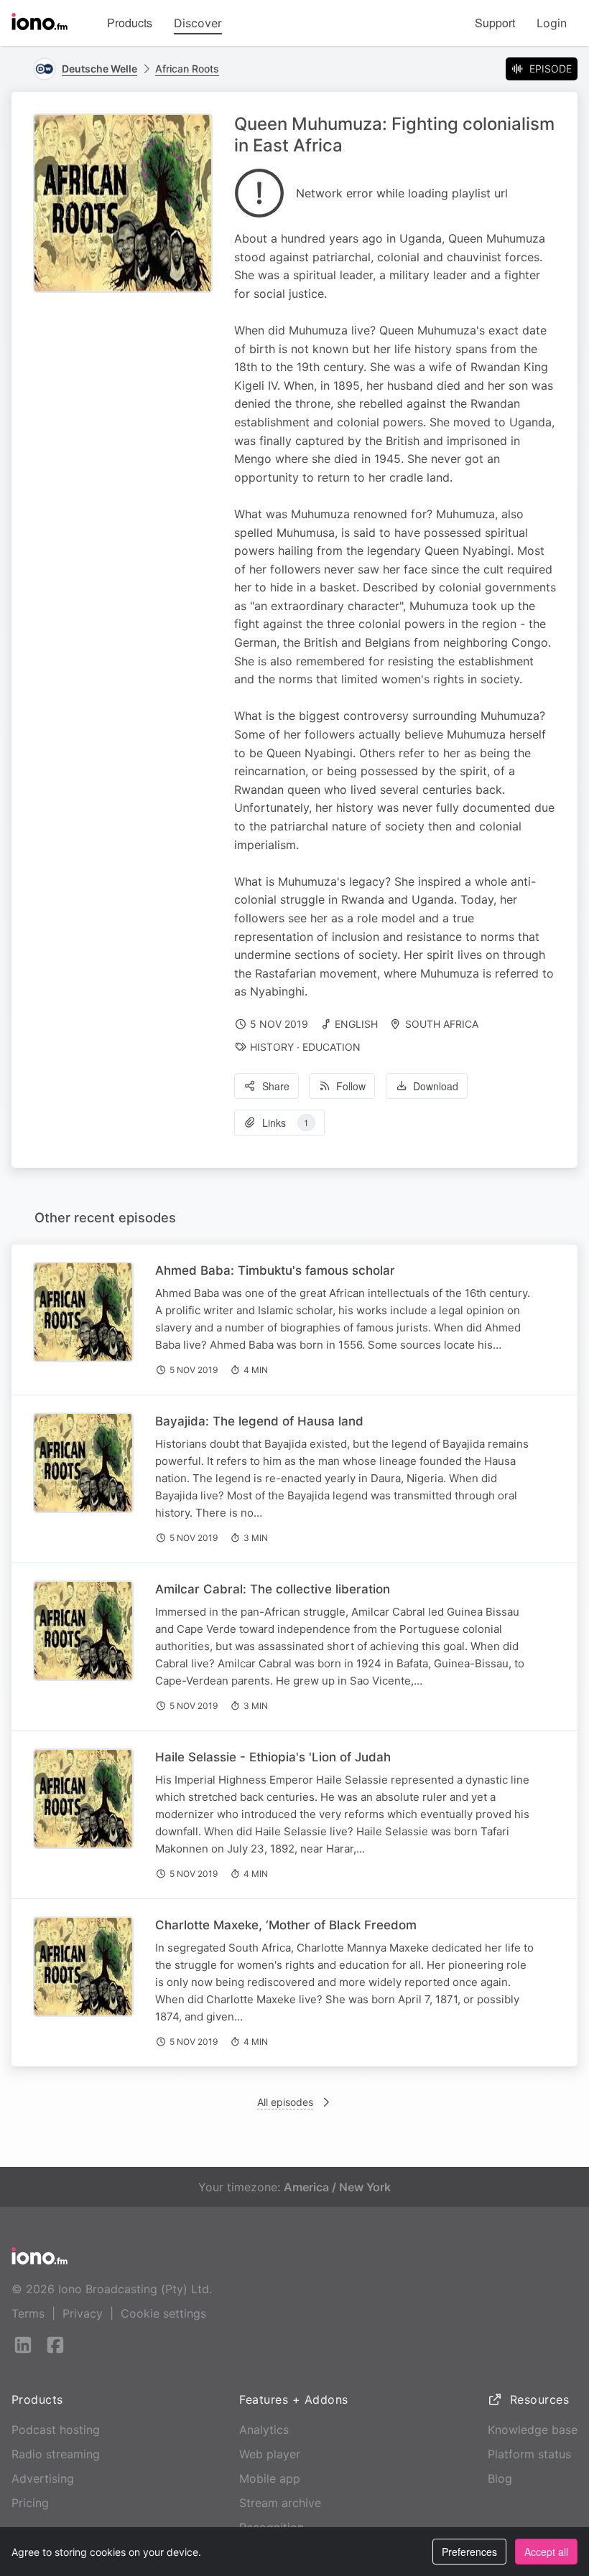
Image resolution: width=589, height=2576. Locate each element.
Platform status (529, 2454)
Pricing (30, 2503)
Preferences (469, 2552)
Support (495, 23)
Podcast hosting (56, 2430)
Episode (551, 69)
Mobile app (270, 2478)
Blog (500, 2478)
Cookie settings (163, 2313)
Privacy (83, 2313)
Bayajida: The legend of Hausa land (259, 1421)
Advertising (43, 2478)
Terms (28, 2313)
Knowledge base (533, 2430)
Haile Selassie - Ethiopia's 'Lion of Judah (273, 1757)
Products (130, 23)
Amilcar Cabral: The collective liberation (273, 1589)
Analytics (264, 2430)
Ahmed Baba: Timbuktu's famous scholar (275, 1270)
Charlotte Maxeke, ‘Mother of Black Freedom (286, 1925)
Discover (198, 23)
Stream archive (280, 2503)
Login (552, 23)
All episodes (285, 2102)
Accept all (546, 2552)
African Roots (187, 69)
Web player (270, 2454)
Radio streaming (56, 2454)
